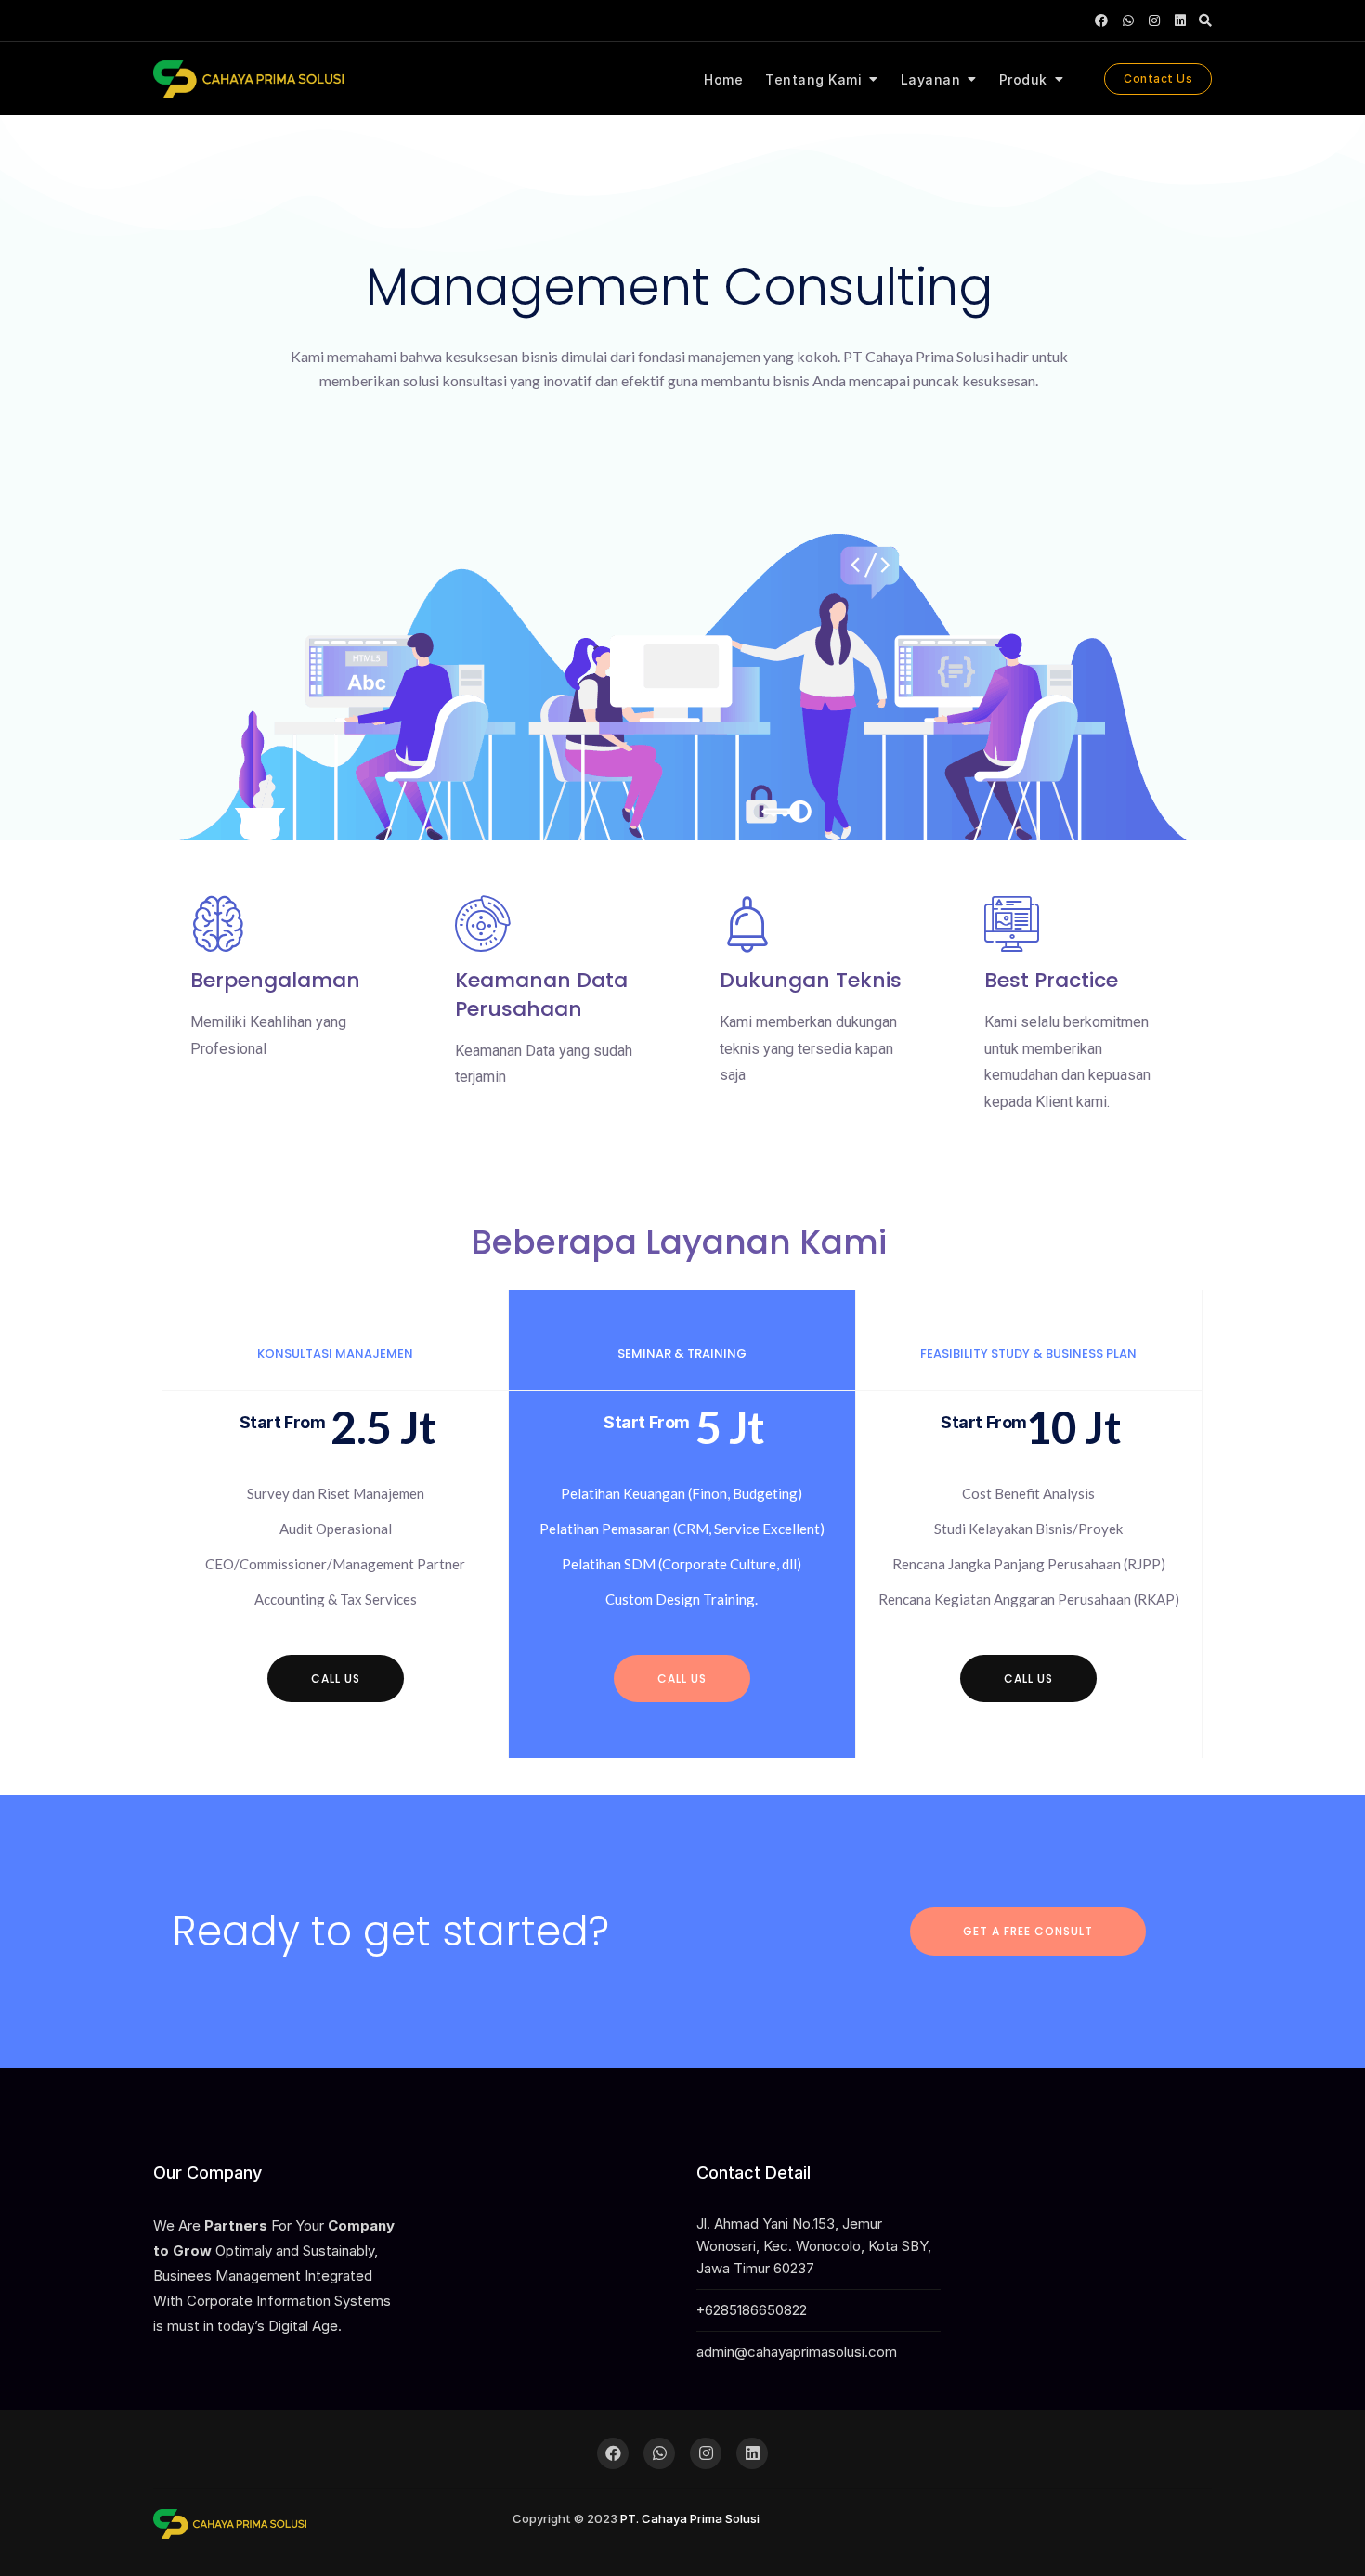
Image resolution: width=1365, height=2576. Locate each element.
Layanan (931, 79)
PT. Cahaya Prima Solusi (690, 2518)
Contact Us (1158, 78)
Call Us (1028, 1678)
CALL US (682, 1678)
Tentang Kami (813, 79)
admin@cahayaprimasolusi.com (797, 2352)
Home (723, 79)
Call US (336, 1678)
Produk (1023, 79)
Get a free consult (1028, 1931)
